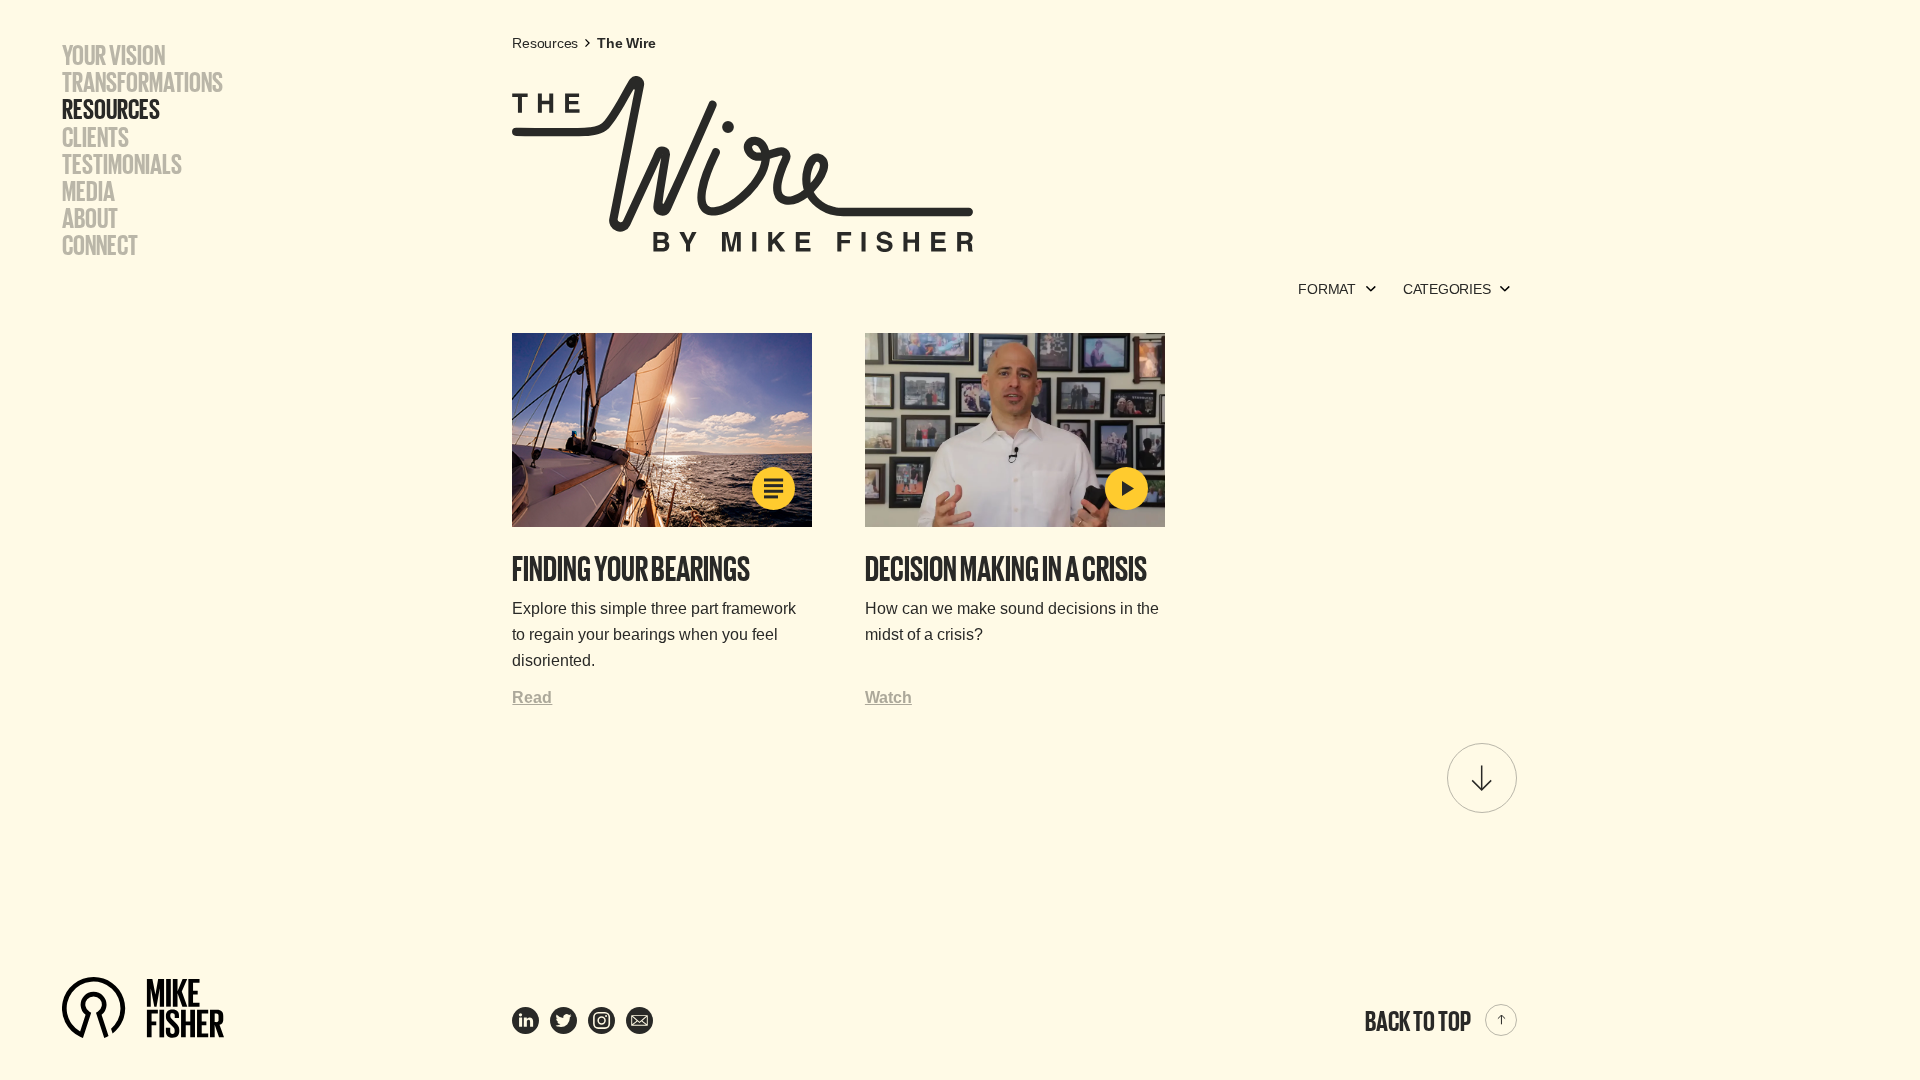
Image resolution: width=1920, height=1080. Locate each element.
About (90, 217)
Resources (111, 108)
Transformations (142, 81)
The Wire (626, 43)
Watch (888, 697)
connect (100, 244)
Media (88, 190)
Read (532, 697)
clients (95, 136)
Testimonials (122, 163)
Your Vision (113, 54)
